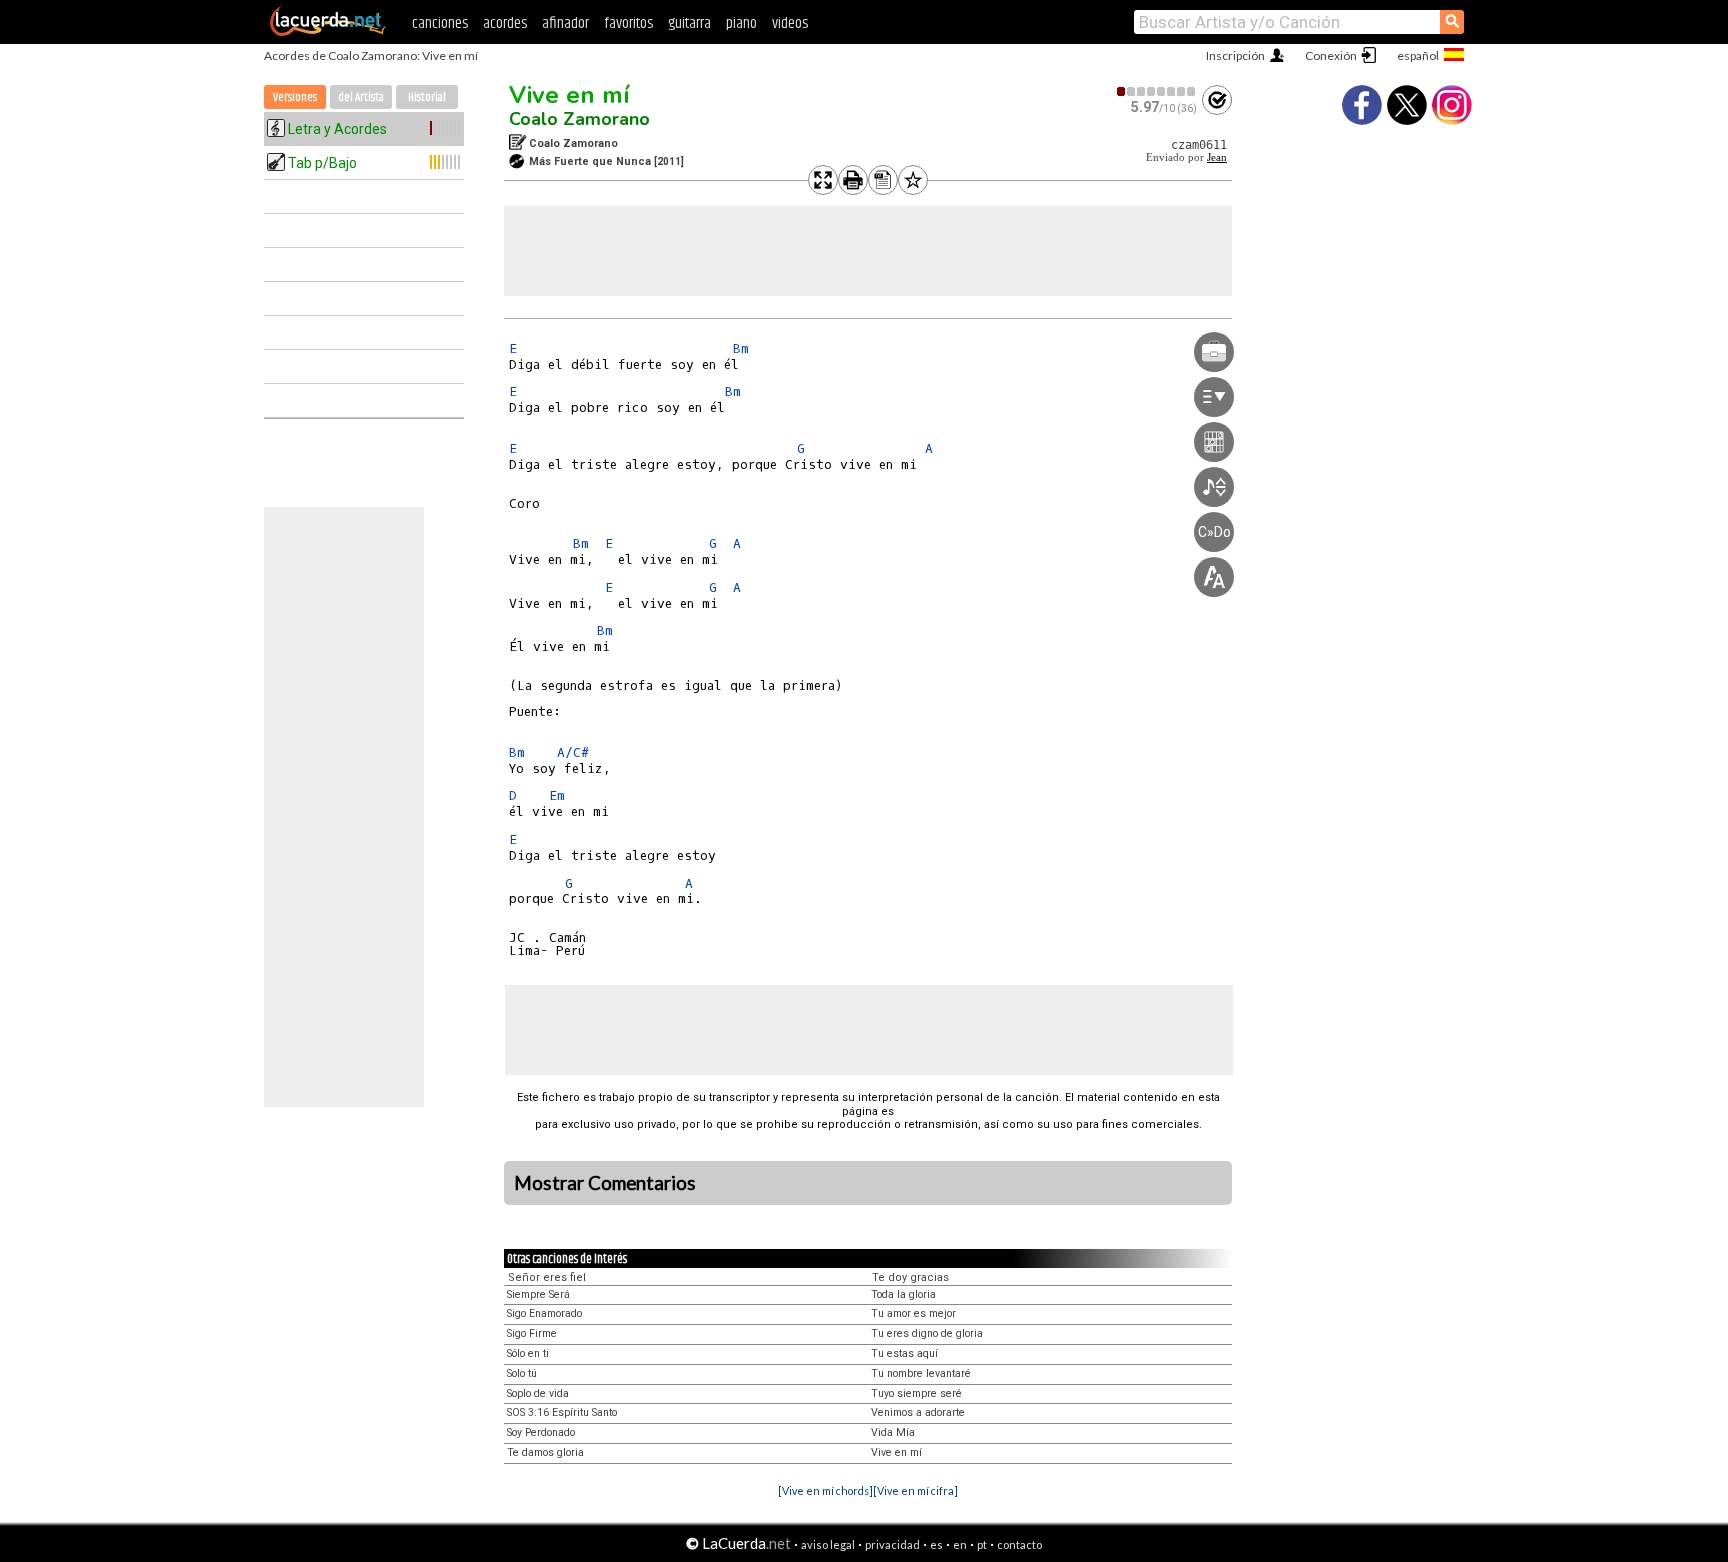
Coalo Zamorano (579, 119)
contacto (1019, 1544)
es (936, 1544)
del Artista (361, 97)
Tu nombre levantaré (921, 1373)
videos (790, 23)
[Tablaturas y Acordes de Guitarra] (328, 32)
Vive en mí (569, 95)
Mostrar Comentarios (605, 1183)
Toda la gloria (903, 1294)
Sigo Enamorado (544, 1313)
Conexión (1331, 55)
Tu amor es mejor (913, 1313)
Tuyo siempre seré (916, 1393)
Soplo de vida (538, 1393)
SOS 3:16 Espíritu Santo (562, 1412)
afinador (565, 23)
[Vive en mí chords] (825, 1490)
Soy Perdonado (541, 1432)
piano (741, 23)
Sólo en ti (528, 1353)
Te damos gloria (545, 1452)
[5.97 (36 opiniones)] (1157, 91)
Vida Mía (893, 1432)
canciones (440, 23)
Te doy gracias (910, 1277)
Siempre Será (538, 1294)
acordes (505, 23)
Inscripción (1235, 55)
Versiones (295, 97)
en (960, 1544)
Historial (427, 97)
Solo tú (522, 1373)
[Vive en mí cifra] (915, 1490)
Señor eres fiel (547, 1277)
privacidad (892, 1544)
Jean (1217, 157)
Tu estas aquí (904, 1353)
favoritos (628, 23)
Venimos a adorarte (918, 1412)
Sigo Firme (532, 1333)
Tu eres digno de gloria (927, 1333)
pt (982, 1544)
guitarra (689, 23)
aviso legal (828, 1544)
